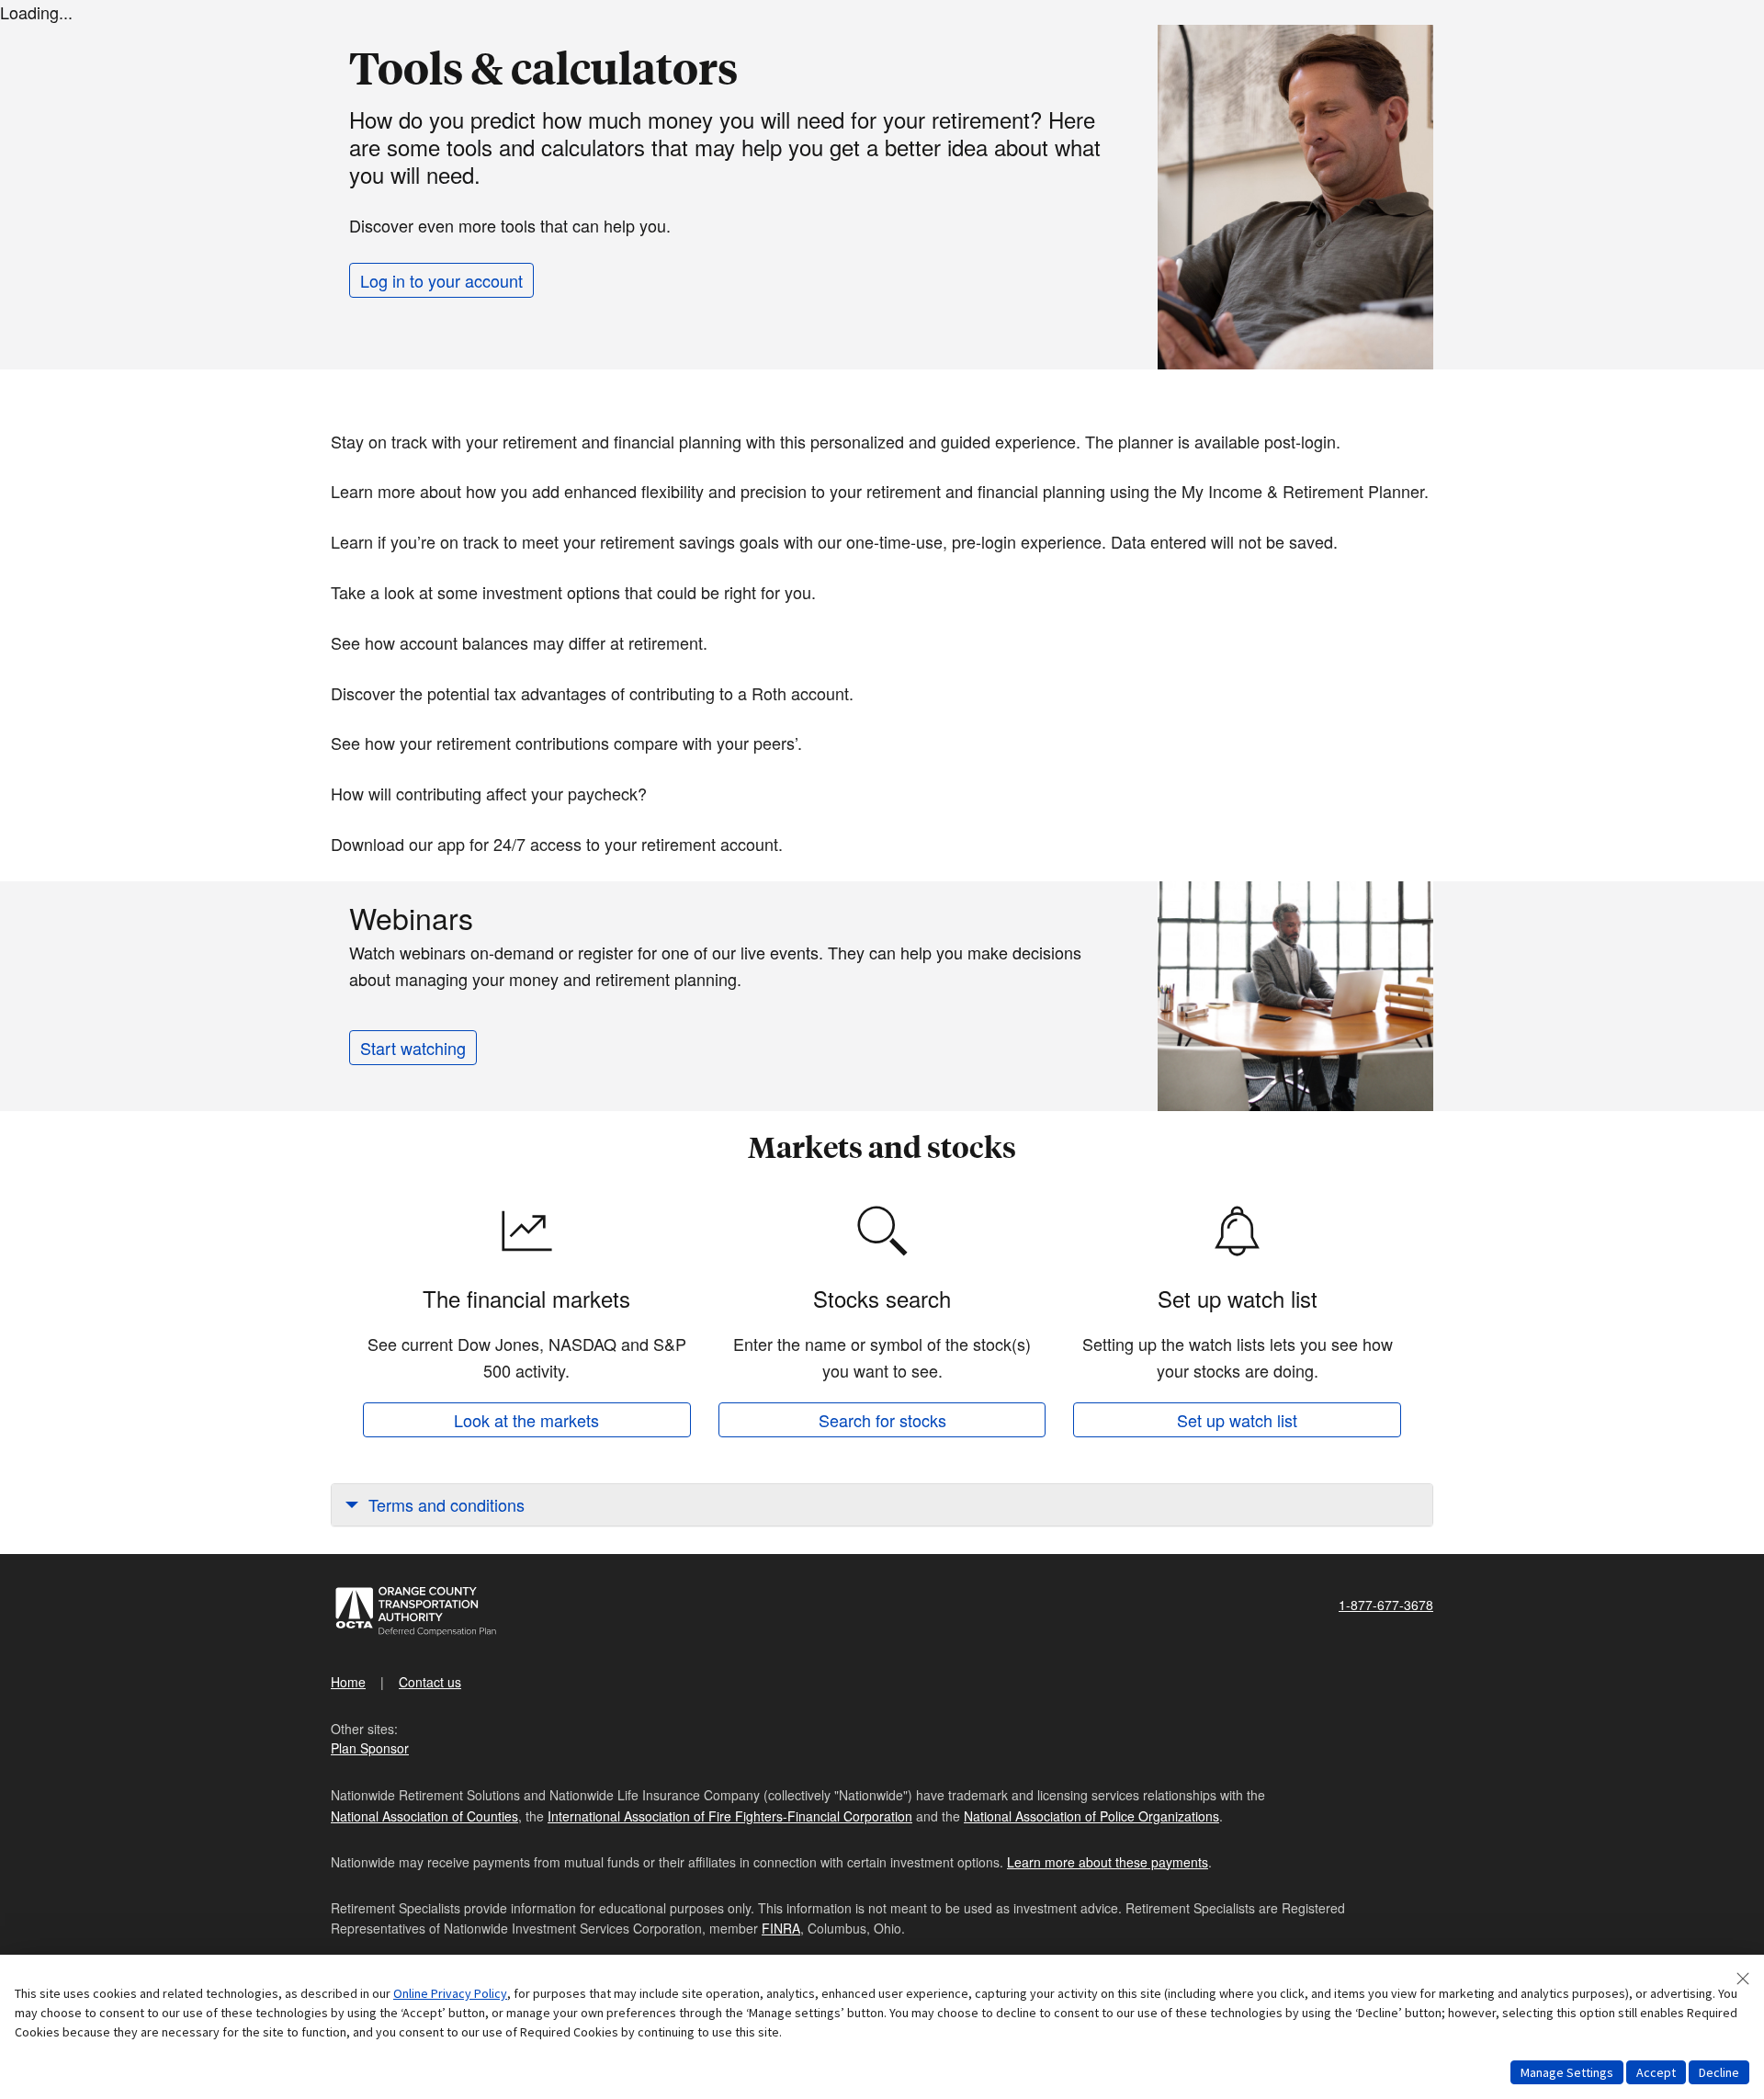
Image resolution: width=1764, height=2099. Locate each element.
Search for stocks (882, 1420)
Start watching (413, 1048)
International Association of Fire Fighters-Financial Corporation (730, 1816)
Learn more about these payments (1108, 1862)
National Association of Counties (424, 1816)
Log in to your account (441, 280)
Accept (1656, 2072)
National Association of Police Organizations (1091, 1816)
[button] (882, 1505)
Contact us (430, 1682)
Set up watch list (1237, 1420)
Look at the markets (526, 1420)
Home (348, 1682)
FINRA (781, 1928)
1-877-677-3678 (1386, 1605)
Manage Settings (1567, 2072)
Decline (1719, 2072)
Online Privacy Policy (450, 1993)
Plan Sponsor (370, 1748)
